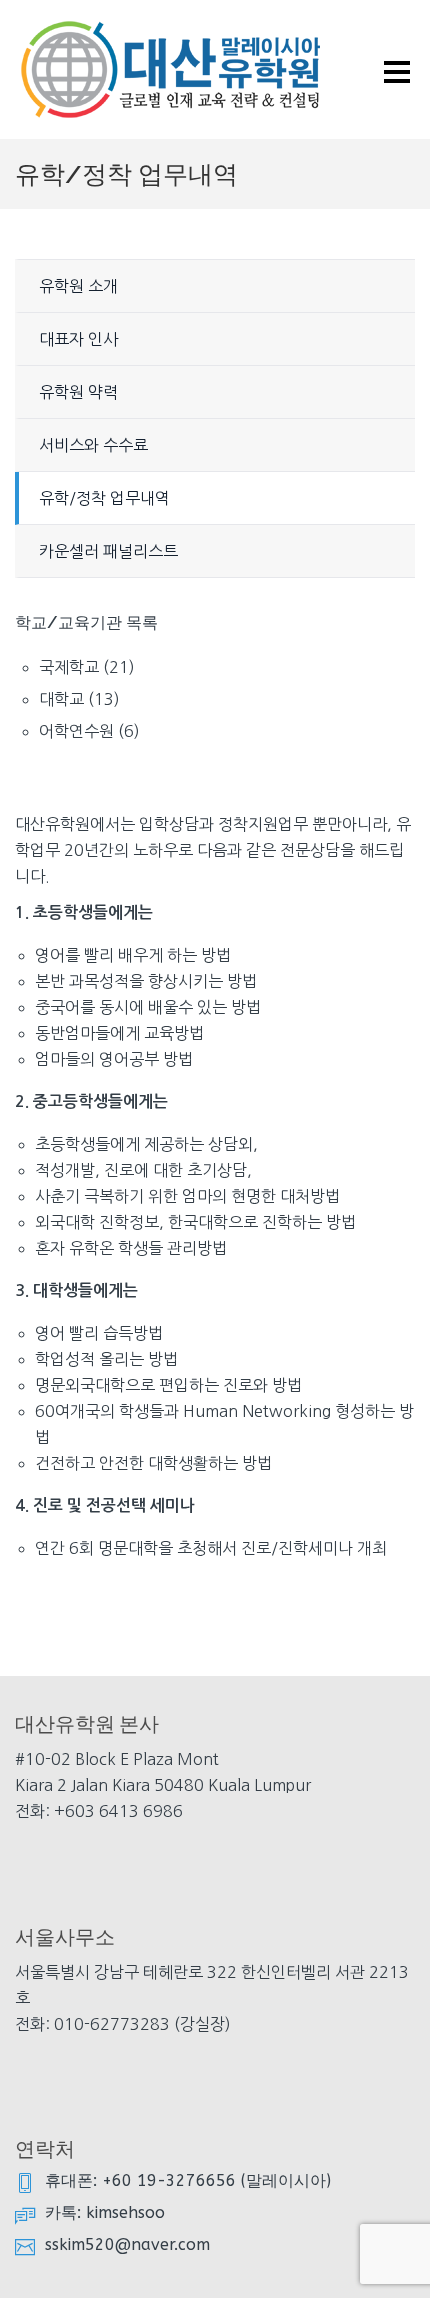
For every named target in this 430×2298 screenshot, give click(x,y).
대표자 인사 (78, 339)
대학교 (61, 699)
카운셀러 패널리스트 (108, 551)
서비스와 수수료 (93, 445)
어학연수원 (76, 731)
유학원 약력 (78, 392)
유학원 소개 (78, 286)
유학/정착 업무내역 (104, 498)
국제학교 (69, 667)
